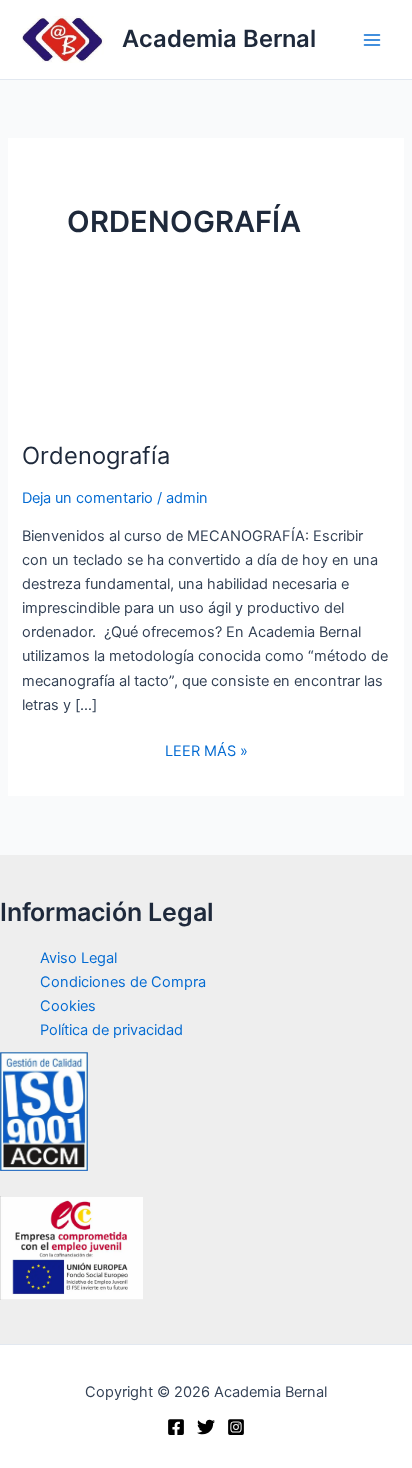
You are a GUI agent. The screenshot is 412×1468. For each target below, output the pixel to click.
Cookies (68, 1006)
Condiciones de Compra (123, 982)
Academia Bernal (219, 38)
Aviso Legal (78, 958)
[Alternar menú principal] (372, 39)
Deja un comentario (87, 498)
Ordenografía (96, 455)
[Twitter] (206, 1427)
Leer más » (206, 750)
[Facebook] (176, 1427)
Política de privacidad (111, 1030)
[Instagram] (236, 1427)
